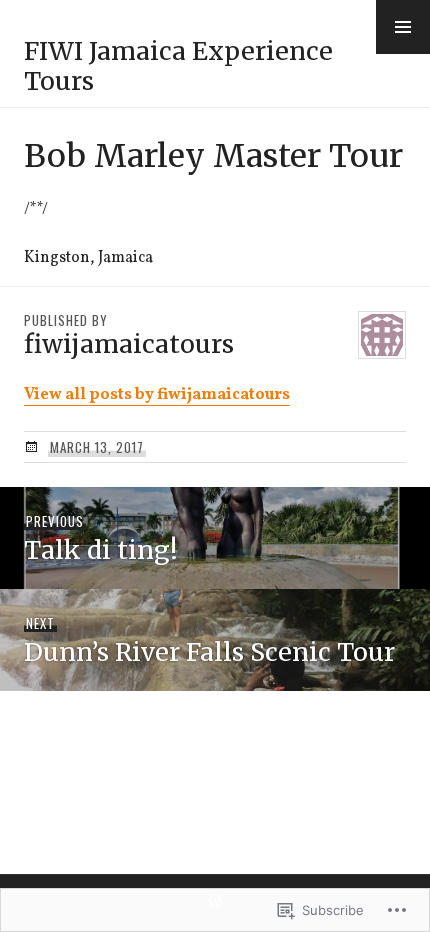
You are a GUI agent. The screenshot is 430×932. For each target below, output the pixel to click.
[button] (403, 27)
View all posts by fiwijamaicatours (157, 395)
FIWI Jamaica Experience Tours (178, 66)
